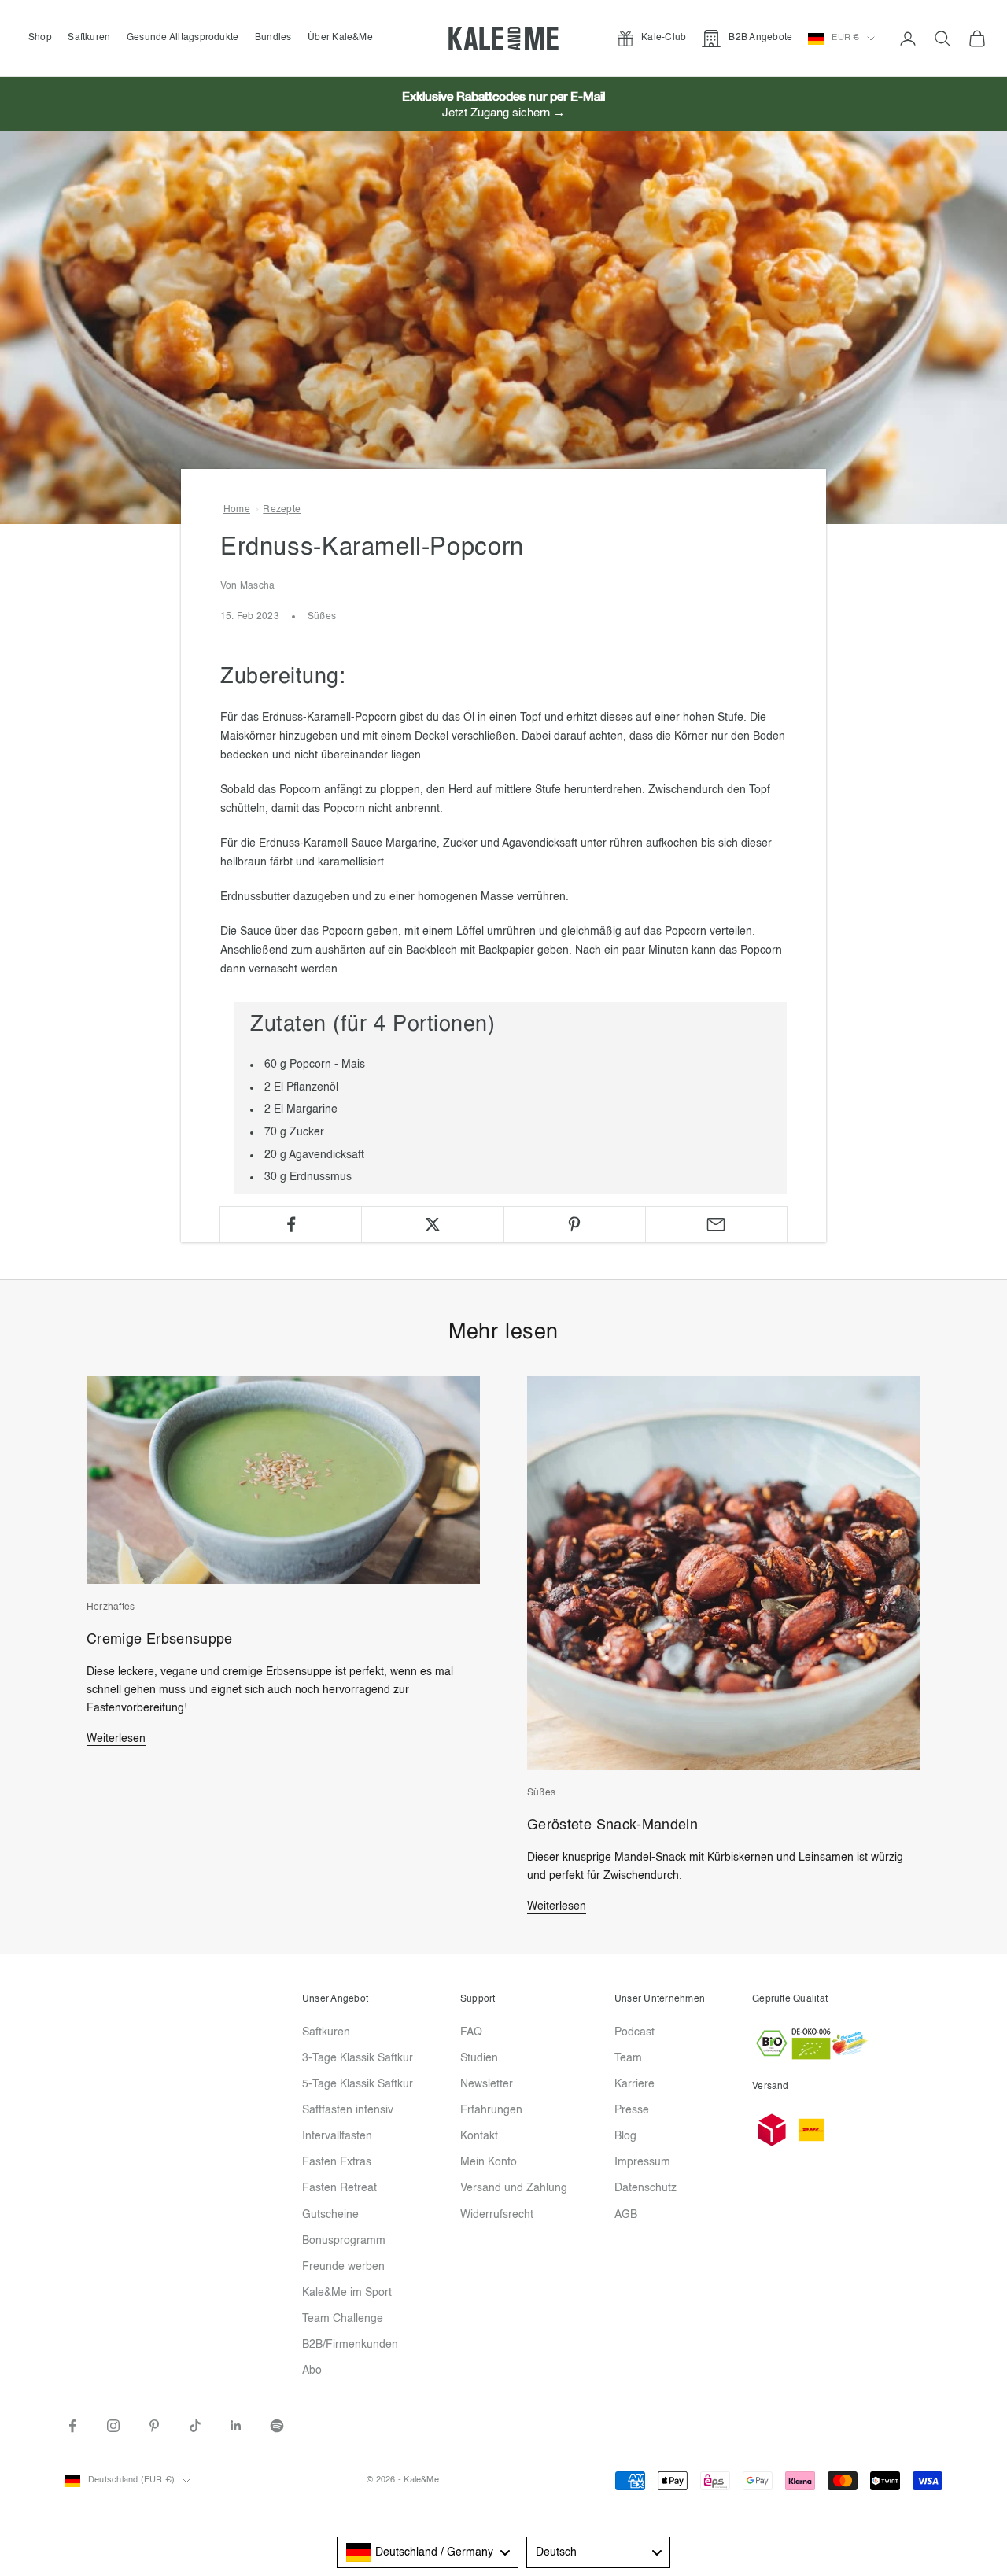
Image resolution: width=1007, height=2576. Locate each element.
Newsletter (487, 2084)
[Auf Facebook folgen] (72, 2426)
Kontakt (479, 2136)
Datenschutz (646, 2188)
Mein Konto (489, 2162)
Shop (40, 38)
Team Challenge (343, 2319)
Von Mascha (247, 586)
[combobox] (428, 2552)
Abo (312, 2371)
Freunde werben (343, 2267)
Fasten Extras (337, 2162)
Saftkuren (89, 38)
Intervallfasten (337, 2136)
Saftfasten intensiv (348, 2110)
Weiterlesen (116, 1739)
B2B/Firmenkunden (350, 2345)
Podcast (634, 2032)
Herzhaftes (111, 1607)
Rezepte (282, 510)
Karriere (634, 2084)
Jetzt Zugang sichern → (503, 113)
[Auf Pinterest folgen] (154, 2426)
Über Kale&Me (340, 38)
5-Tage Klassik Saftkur (358, 2084)
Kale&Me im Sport (347, 2293)
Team (628, 2058)
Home (237, 510)
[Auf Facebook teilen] (291, 1224)
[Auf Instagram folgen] (113, 2426)
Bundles (273, 38)
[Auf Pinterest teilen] (575, 1224)
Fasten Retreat (339, 2188)
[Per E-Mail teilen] (716, 1224)
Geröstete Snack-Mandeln (612, 1825)
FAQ (471, 2032)
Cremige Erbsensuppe (160, 1640)
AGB (626, 2215)
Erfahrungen (491, 2110)
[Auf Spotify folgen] (277, 2426)
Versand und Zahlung (514, 2188)
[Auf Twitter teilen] (432, 1224)
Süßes (322, 617)
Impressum (642, 2162)
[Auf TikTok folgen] (195, 2426)
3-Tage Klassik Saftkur (358, 2058)
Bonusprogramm (344, 2241)
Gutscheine (330, 2215)
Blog (625, 2136)
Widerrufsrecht (497, 2215)
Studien (479, 2058)
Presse (632, 2110)
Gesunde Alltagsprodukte (183, 38)
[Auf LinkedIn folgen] (236, 2426)
